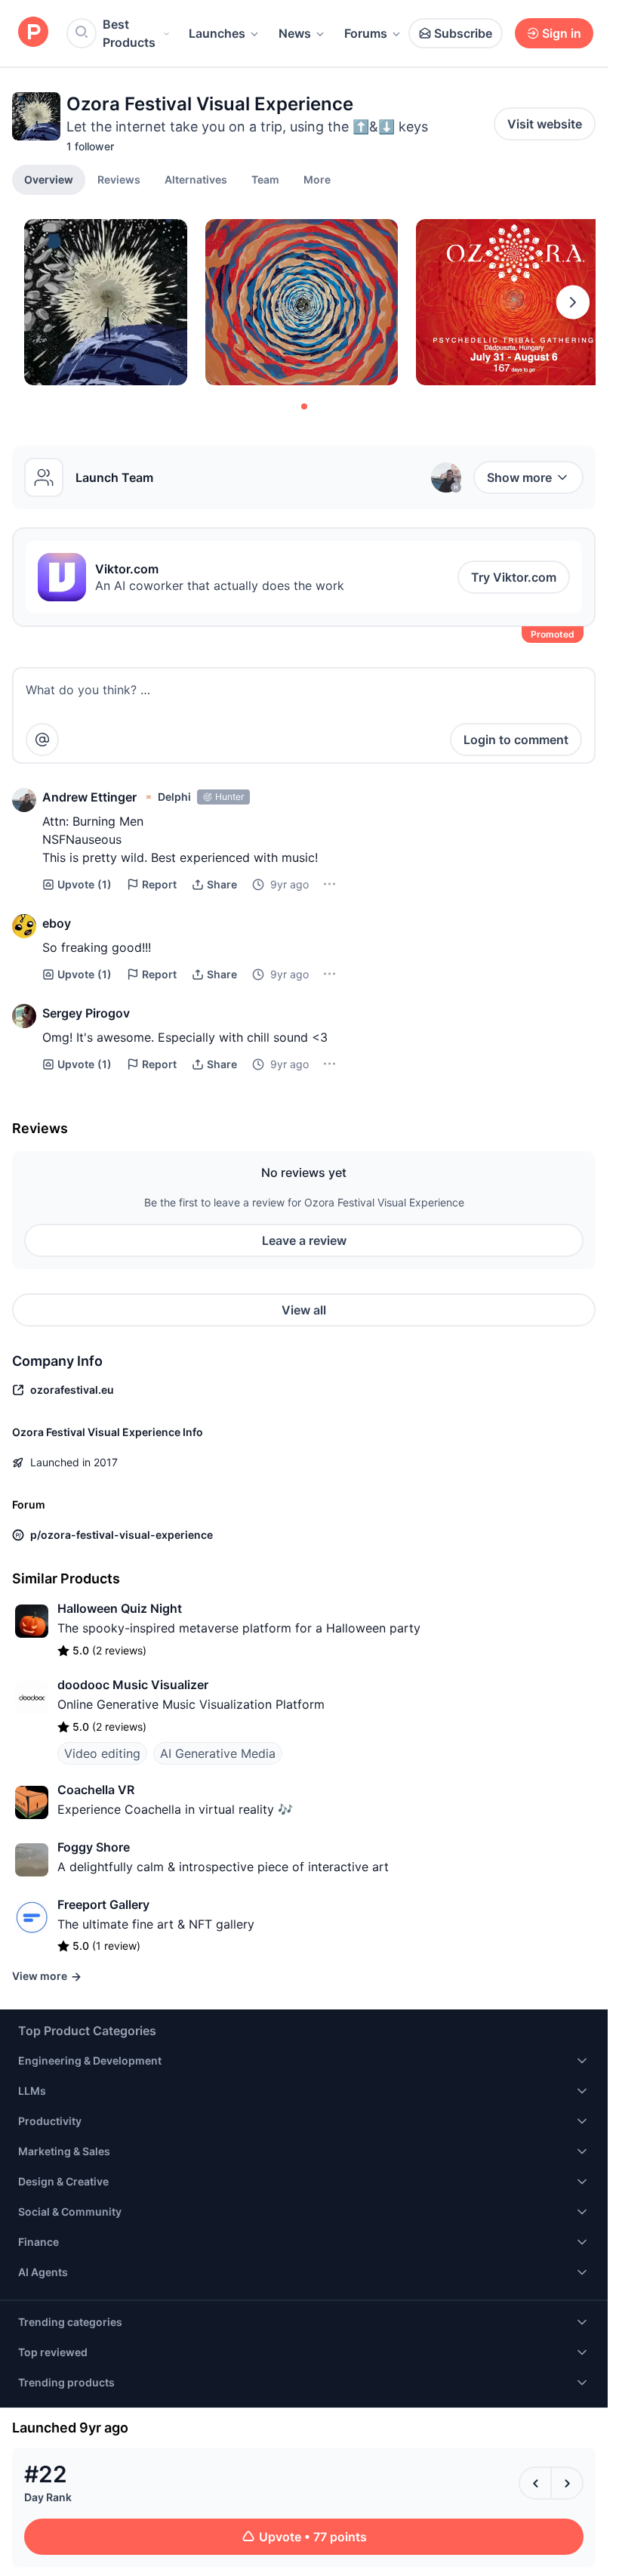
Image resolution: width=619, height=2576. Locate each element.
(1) (85, 884)
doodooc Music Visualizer (133, 1685)
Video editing (102, 1753)
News (295, 33)
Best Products (129, 33)
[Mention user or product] (42, 740)
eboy (57, 923)
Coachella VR (96, 1790)
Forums (366, 33)
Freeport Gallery (103, 1904)
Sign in (562, 33)
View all (304, 1310)
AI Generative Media (218, 1753)
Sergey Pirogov (86, 1013)
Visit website (545, 124)
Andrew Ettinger (89, 797)
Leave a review (304, 1240)
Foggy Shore (94, 1847)
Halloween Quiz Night (120, 1608)
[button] (317, 179)
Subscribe (463, 33)
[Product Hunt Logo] (33, 33)
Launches (217, 33)
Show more (519, 477)
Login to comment (516, 740)
